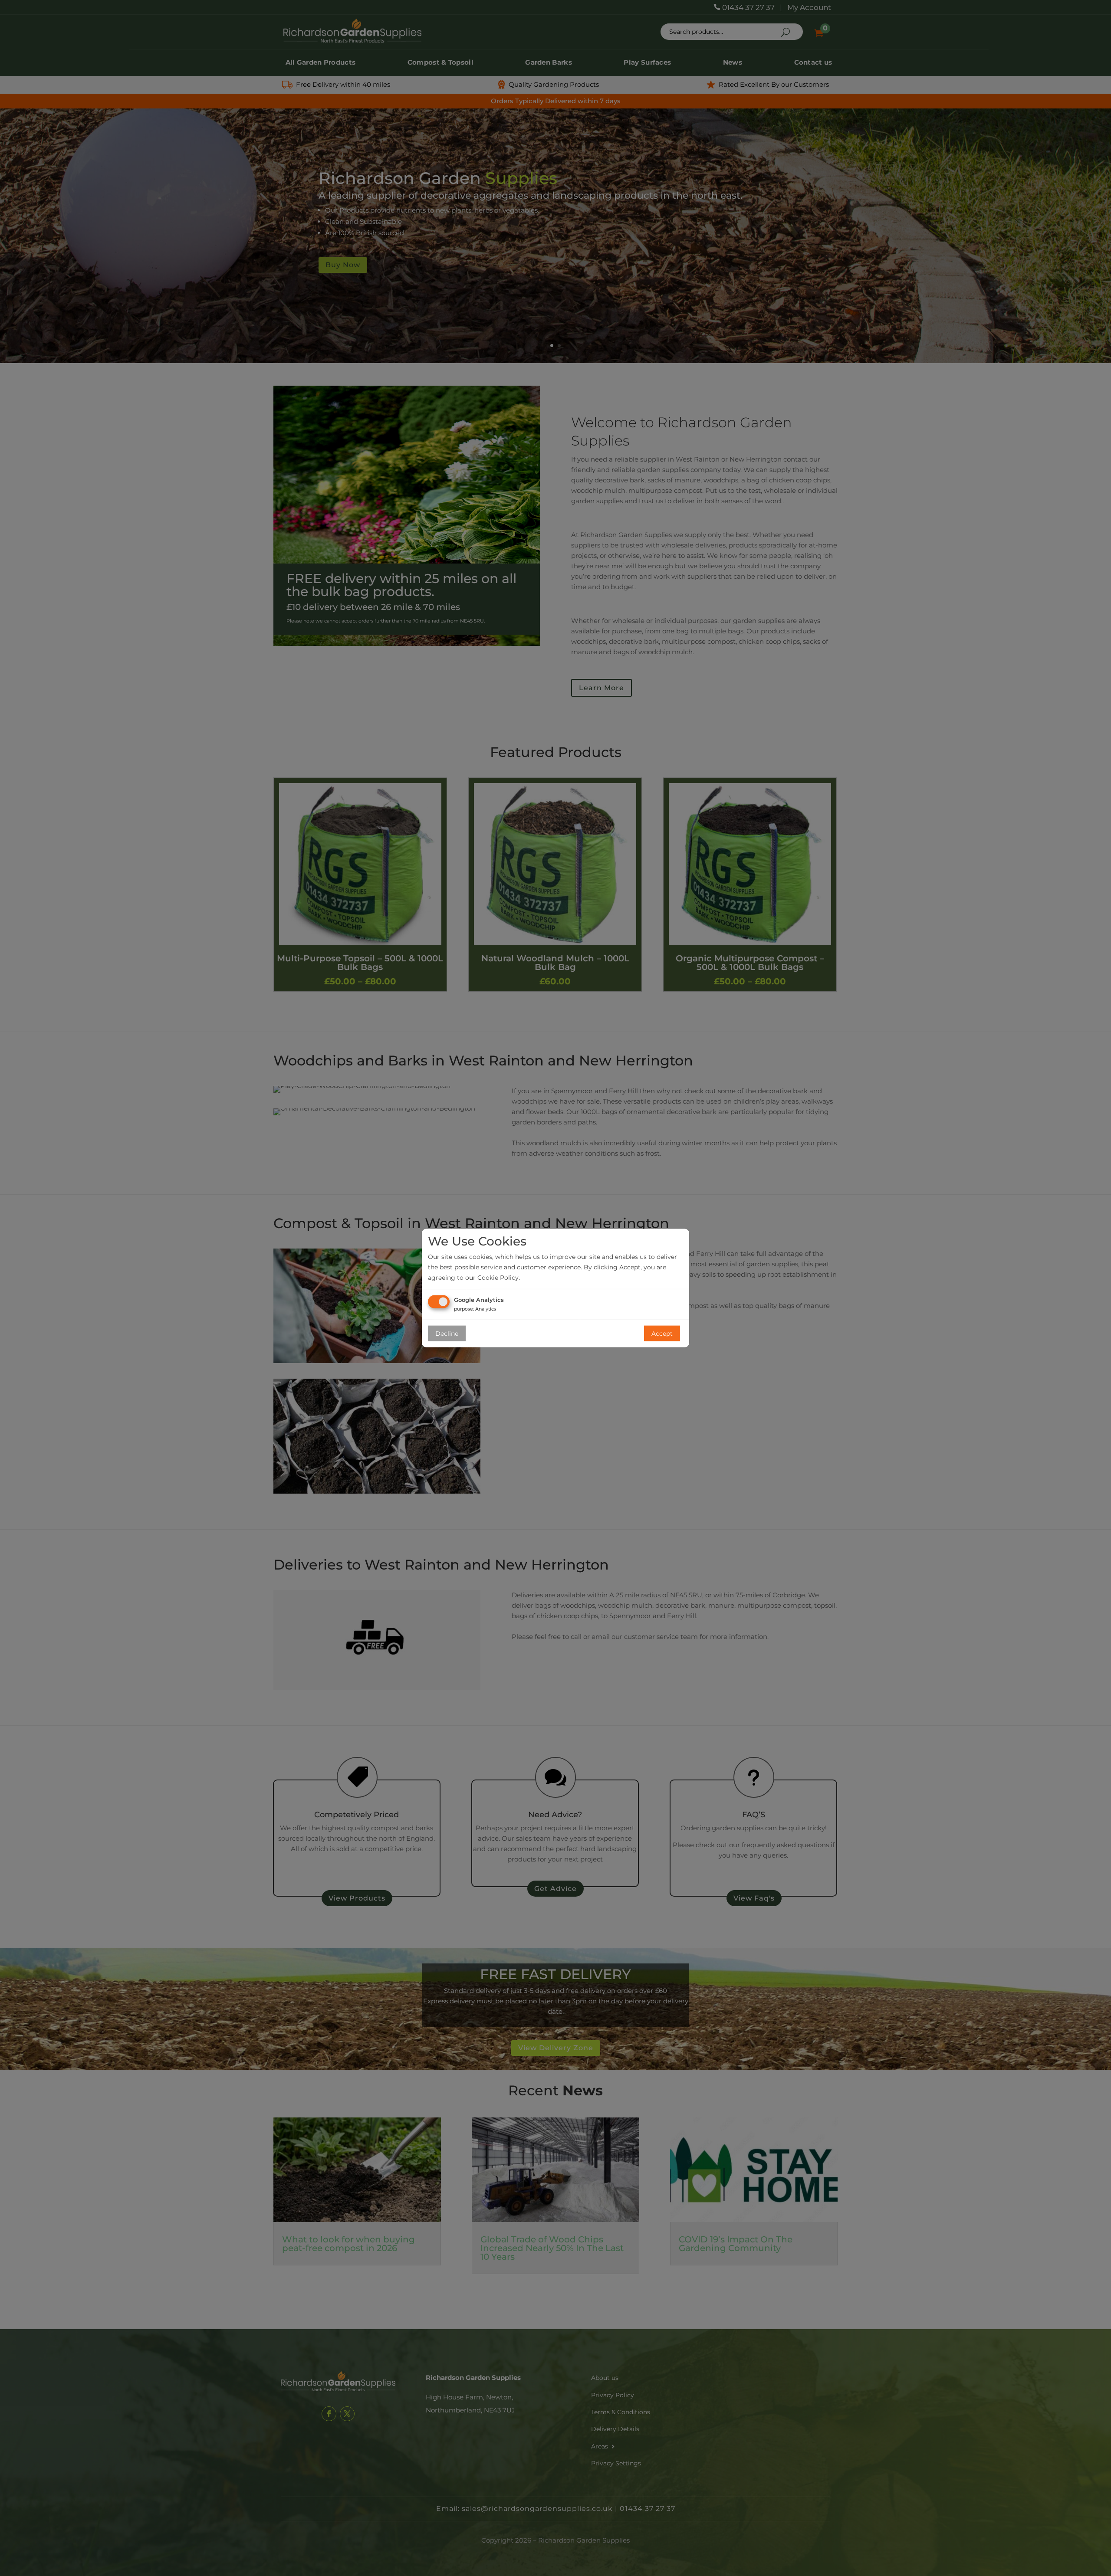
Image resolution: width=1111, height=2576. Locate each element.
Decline (447, 1333)
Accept (662, 1333)
